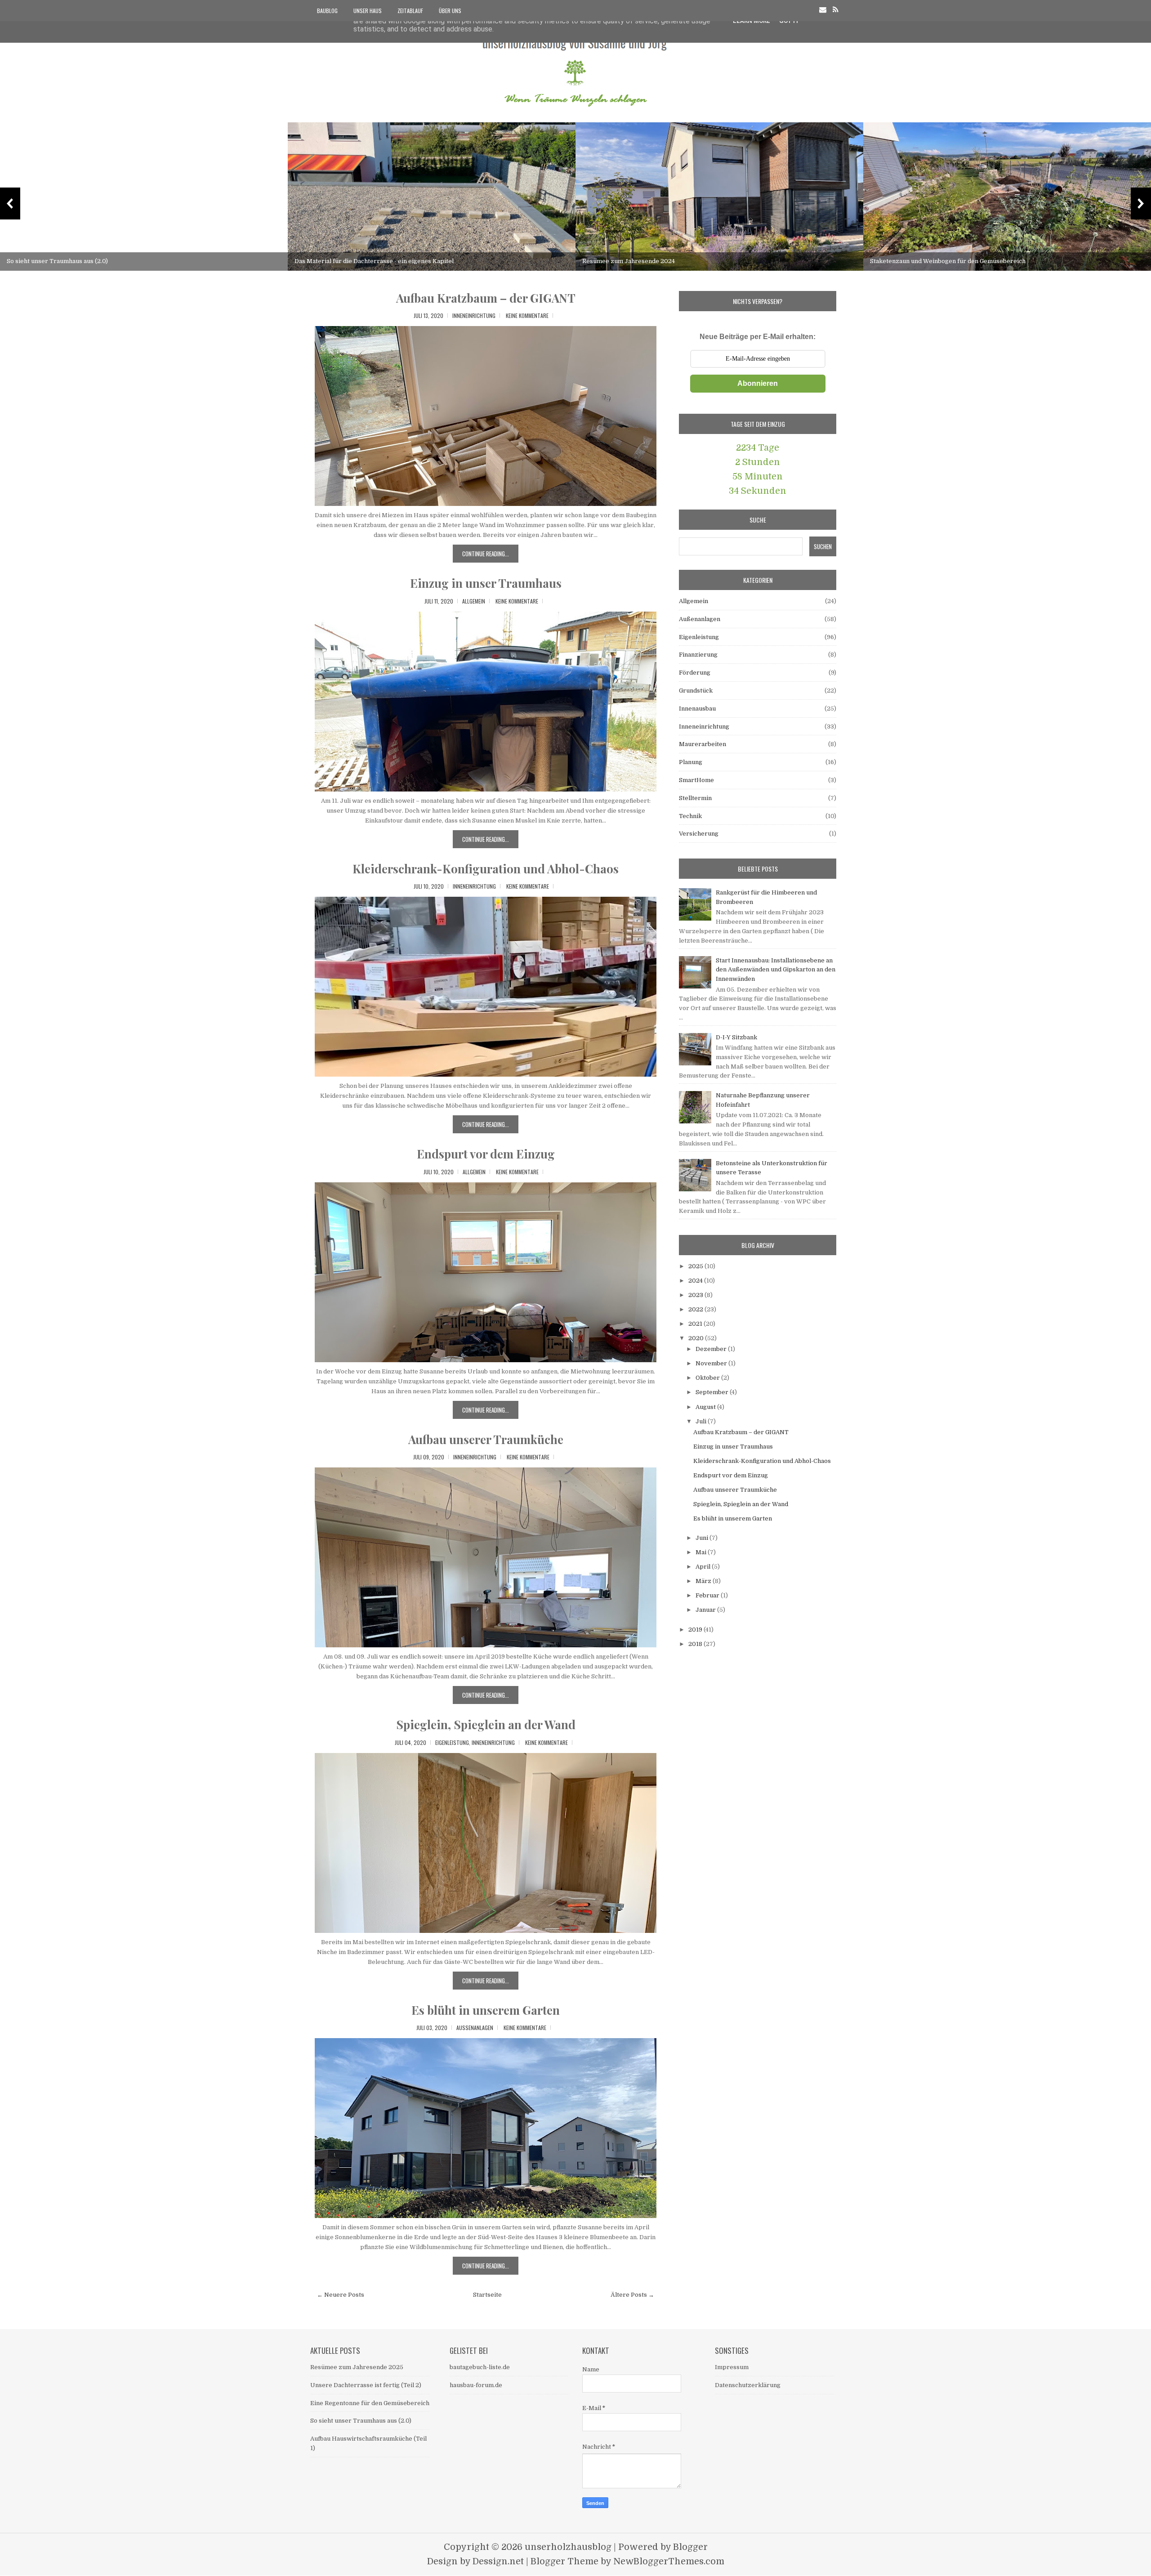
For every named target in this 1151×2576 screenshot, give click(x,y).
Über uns (450, 11)
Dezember (712, 1349)
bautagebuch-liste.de (480, 2367)
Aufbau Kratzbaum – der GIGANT (486, 298)
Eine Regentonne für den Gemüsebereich (370, 2403)
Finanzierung (698, 655)
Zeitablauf (410, 11)
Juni (703, 1538)
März (704, 1581)
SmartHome (696, 780)
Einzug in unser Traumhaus (486, 583)
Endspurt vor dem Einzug (486, 1154)
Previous (10, 203)
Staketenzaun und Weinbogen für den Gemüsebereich (948, 261)
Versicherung (699, 834)
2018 (696, 1644)
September (713, 1392)
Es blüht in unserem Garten (486, 2010)
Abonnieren (758, 383)
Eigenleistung (452, 1742)
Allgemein (474, 601)
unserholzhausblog (568, 2547)
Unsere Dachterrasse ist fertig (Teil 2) (366, 2385)
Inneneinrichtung (474, 315)
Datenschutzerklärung (748, 2385)
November (712, 1363)
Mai (702, 1552)
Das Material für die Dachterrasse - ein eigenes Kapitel (374, 261)
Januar (706, 1610)
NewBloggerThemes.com (669, 2561)
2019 (696, 1630)
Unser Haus (368, 11)
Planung (691, 762)
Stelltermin (695, 798)
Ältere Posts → (632, 2295)
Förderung (695, 673)
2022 (696, 1309)
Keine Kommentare (527, 315)
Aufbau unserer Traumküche (486, 1439)
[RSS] (836, 10)
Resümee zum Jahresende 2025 (357, 2367)
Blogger (690, 2547)
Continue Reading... (486, 554)
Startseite (487, 2295)
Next (1141, 203)
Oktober (708, 1378)
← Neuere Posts (341, 2295)
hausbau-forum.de (476, 2385)
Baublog (327, 11)
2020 (697, 1338)
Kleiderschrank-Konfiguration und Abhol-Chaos (486, 869)
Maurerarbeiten (703, 744)
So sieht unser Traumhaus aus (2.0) (57, 261)
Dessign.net (498, 2561)
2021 (696, 1324)
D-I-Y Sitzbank (736, 1037)
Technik (690, 816)
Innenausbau (697, 709)
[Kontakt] (823, 10)
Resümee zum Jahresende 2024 (629, 261)
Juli (702, 1421)
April (704, 1567)
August (706, 1407)
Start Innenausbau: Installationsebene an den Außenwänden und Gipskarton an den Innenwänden (776, 970)
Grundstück (696, 691)
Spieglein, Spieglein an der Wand (486, 1724)
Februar (708, 1595)
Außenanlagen (475, 2028)
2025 (696, 1266)
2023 (696, 1295)
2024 (696, 1281)
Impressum (732, 2367)
